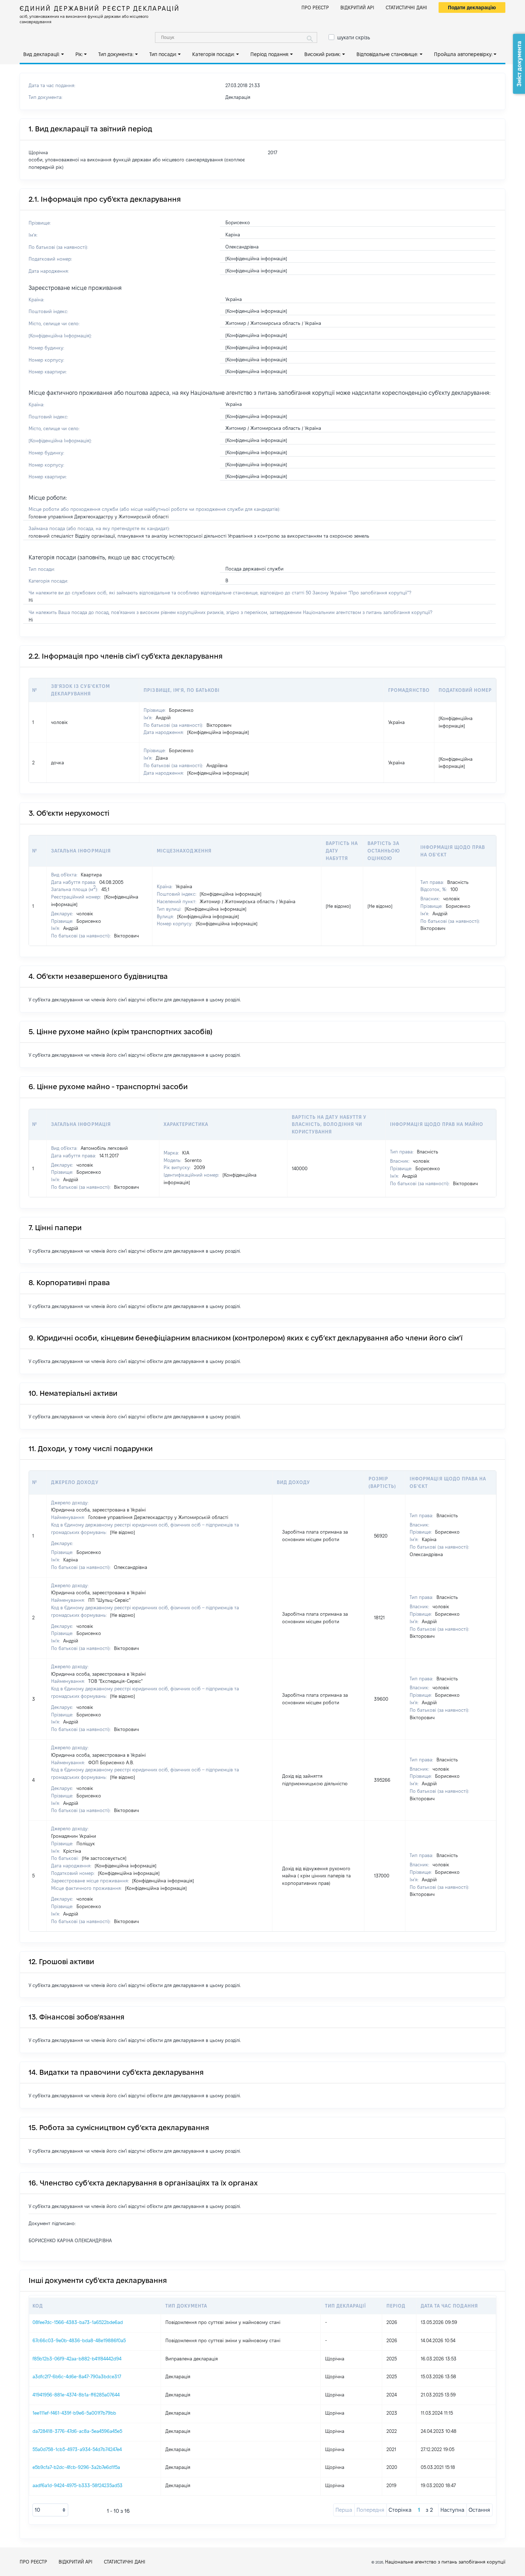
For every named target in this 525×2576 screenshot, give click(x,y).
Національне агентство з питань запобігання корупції (445, 2562)
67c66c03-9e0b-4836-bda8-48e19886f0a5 (79, 2340)
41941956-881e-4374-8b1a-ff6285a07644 (76, 2395)
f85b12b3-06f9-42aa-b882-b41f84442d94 (77, 2359)
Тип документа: (116, 54)
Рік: (79, 54)
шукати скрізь (354, 37)
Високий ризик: (322, 54)
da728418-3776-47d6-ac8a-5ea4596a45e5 (77, 2431)
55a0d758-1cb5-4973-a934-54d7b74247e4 (77, 2449)
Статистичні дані (406, 7)
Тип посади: (163, 54)
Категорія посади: (213, 54)
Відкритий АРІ (357, 7)
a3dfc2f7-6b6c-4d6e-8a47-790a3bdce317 (77, 2376)
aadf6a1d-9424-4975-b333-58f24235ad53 (77, 2485)
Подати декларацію (472, 7)
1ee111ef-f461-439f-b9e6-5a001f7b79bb (74, 2413)
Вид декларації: (41, 54)
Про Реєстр (315, 7)
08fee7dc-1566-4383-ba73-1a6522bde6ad (78, 2322)
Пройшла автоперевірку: (463, 54)
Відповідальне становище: (387, 54)
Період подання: (270, 54)
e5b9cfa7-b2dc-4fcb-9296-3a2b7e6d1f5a (76, 2467)
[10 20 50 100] (50, 2510)
